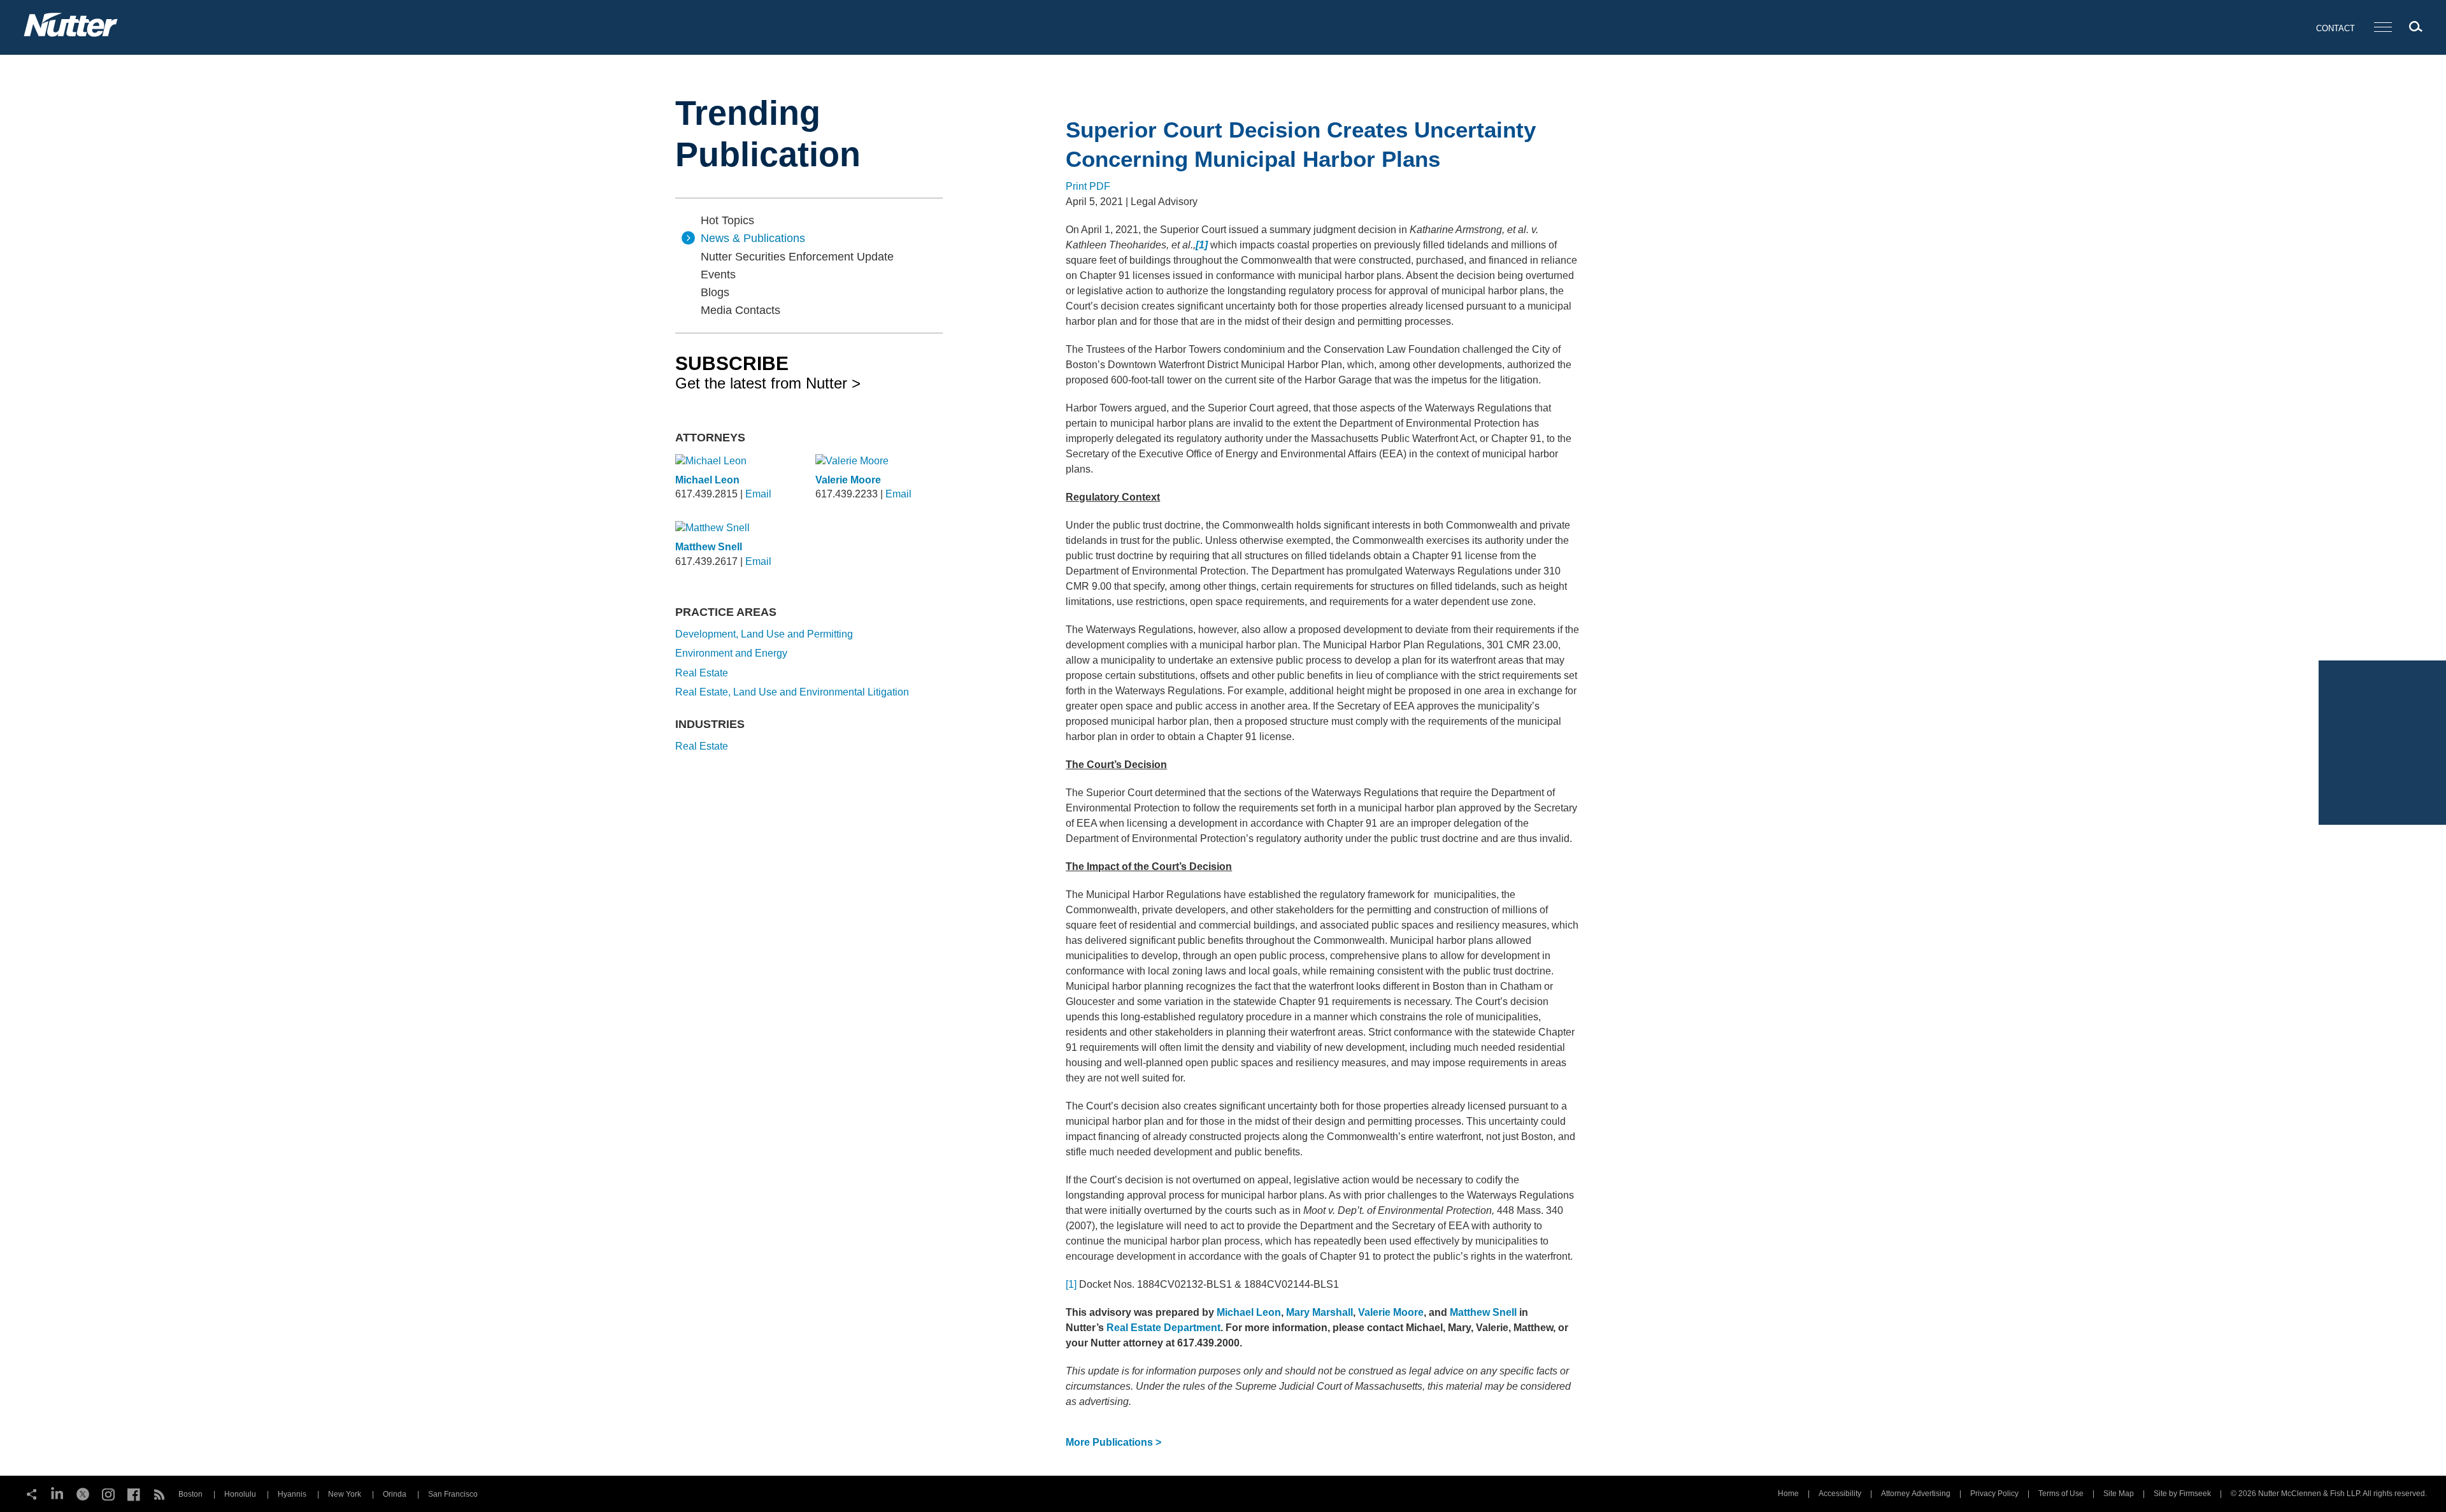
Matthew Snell (709, 547)
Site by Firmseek (2182, 1494)
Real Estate (702, 673)
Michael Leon (707, 480)
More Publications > (1113, 1442)
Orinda (395, 1494)
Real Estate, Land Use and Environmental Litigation (792, 692)
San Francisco (453, 1494)
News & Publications (753, 238)
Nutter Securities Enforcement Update (797, 257)
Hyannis (292, 1494)
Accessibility (1840, 1494)
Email (758, 494)
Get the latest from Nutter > (768, 372)
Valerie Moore (848, 480)
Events (718, 275)
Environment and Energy (731, 653)
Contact (2335, 28)
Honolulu (240, 1494)
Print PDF (1088, 186)
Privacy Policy (1994, 1494)
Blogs (715, 292)
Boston (190, 1494)
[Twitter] (83, 1493)
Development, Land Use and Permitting (764, 634)
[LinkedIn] (57, 1493)
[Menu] (2383, 28)
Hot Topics (727, 220)
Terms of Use (2061, 1494)
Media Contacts (740, 310)
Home (1788, 1494)
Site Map (2119, 1494)
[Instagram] (108, 1493)
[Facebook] (134, 1493)
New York (345, 1494)
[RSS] (159, 1493)
